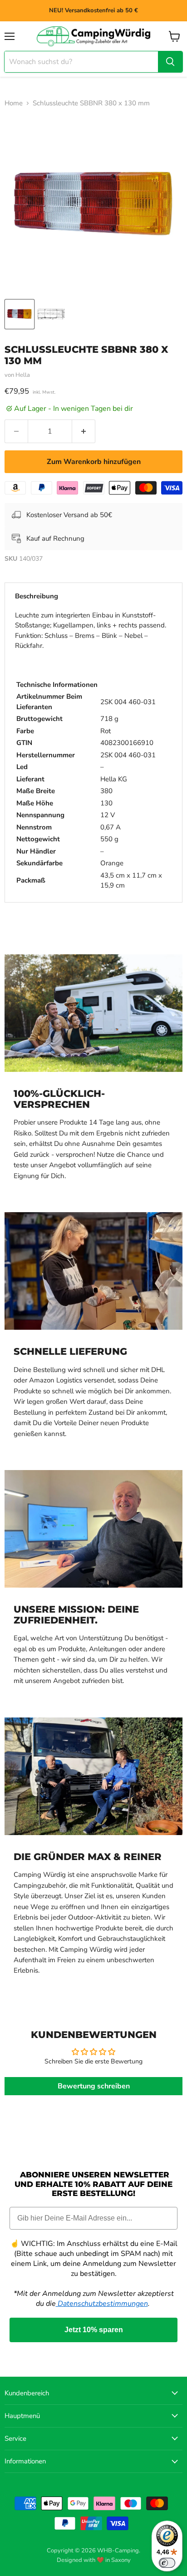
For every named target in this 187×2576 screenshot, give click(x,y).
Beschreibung (37, 596)
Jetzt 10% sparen (94, 2330)
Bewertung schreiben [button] (94, 2086)
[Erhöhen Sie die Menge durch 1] (84, 431)
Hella (23, 375)
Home (14, 103)
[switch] (167, 2563)
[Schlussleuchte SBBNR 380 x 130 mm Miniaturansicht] (20, 314)
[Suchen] (170, 62)
